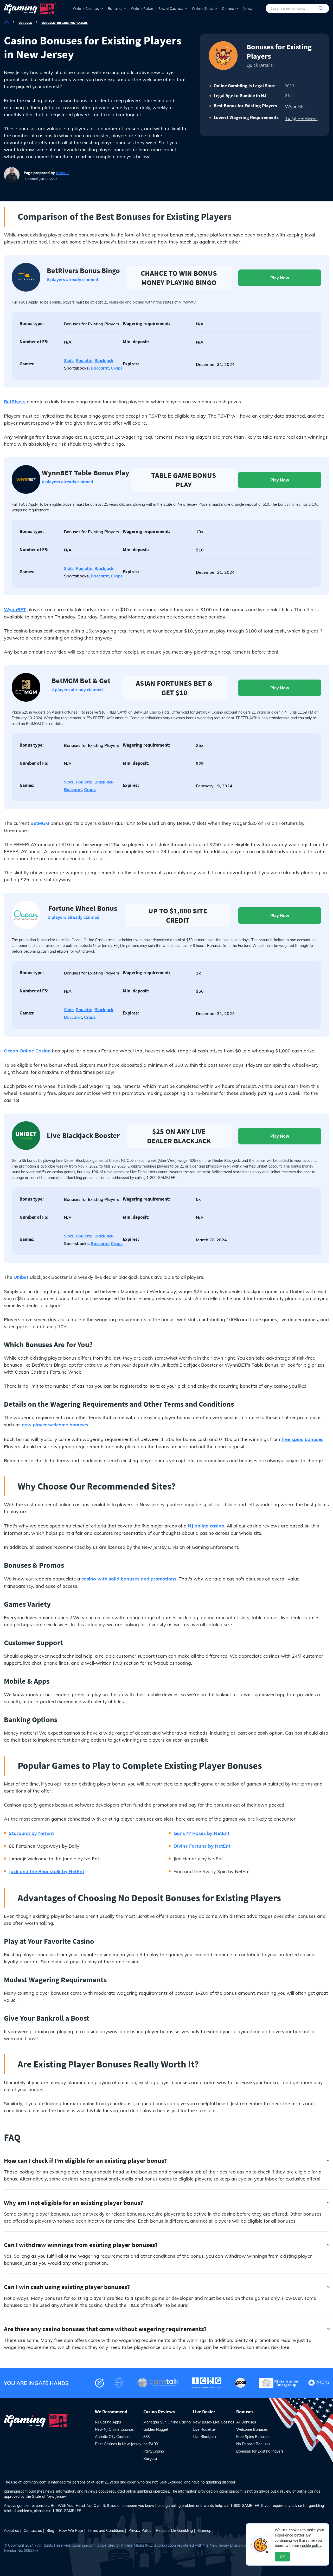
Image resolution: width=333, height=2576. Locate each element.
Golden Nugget (156, 2429)
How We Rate (71, 2531)
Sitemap (204, 2531)
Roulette (84, 360)
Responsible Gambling (174, 2531)
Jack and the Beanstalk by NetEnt (47, 1871)
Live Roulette (204, 2429)
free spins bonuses (302, 1439)
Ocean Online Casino (27, 1051)
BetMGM (40, 823)
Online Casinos (86, 8)
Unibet (21, 1277)
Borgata (150, 2459)
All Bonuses (246, 2422)
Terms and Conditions (106, 2531)
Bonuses (115, 8)
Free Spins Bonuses (253, 2437)
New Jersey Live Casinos (213, 2422)
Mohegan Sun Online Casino (167, 2422)
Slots (69, 360)
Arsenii (62, 173)
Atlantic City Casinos (112, 2437)
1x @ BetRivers (301, 118)
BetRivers (15, 402)
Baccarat (100, 368)
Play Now (280, 278)
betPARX (151, 2444)
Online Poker (142, 8)
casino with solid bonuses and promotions (129, 1579)
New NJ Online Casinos (114, 2429)
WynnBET (296, 107)
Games (228, 8)
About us (11, 2531)
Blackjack (104, 360)
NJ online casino (206, 1526)
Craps (117, 368)
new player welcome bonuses (55, 1425)
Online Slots (202, 8)
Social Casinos (171, 8)
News (247, 8)
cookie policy (311, 2546)
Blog (50, 2531)
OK (282, 2557)
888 (146, 2437)
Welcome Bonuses (252, 2429)
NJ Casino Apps (108, 2422)
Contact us (33, 2531)
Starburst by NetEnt (31, 1833)
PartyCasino (154, 2451)
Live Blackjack (204, 2437)
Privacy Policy (140, 2531)
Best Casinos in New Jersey (118, 2444)
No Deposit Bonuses (253, 2444)
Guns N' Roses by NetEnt (201, 1833)
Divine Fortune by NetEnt (202, 1846)
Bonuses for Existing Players (260, 2451)
